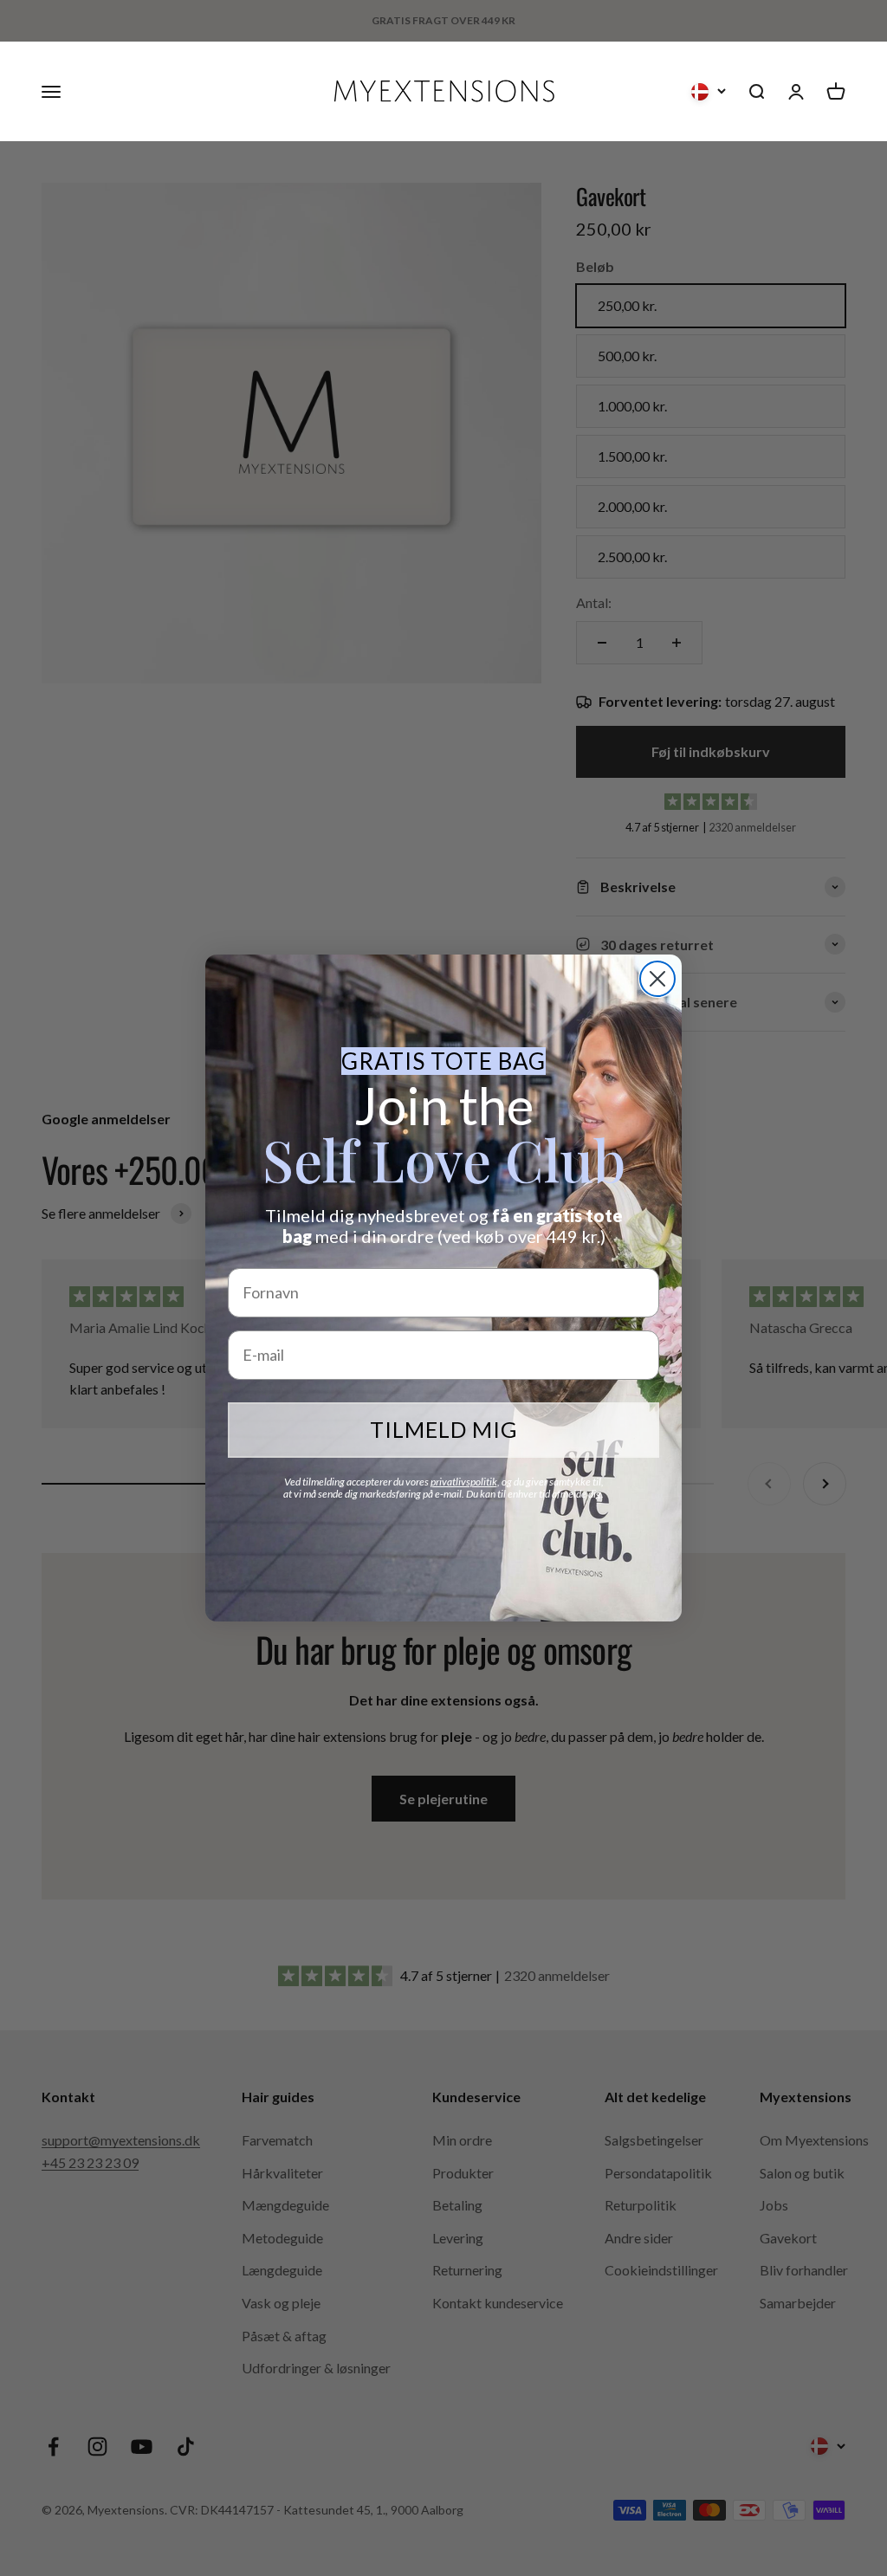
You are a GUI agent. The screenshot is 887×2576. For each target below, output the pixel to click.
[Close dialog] (657, 979)
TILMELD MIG (444, 1429)
